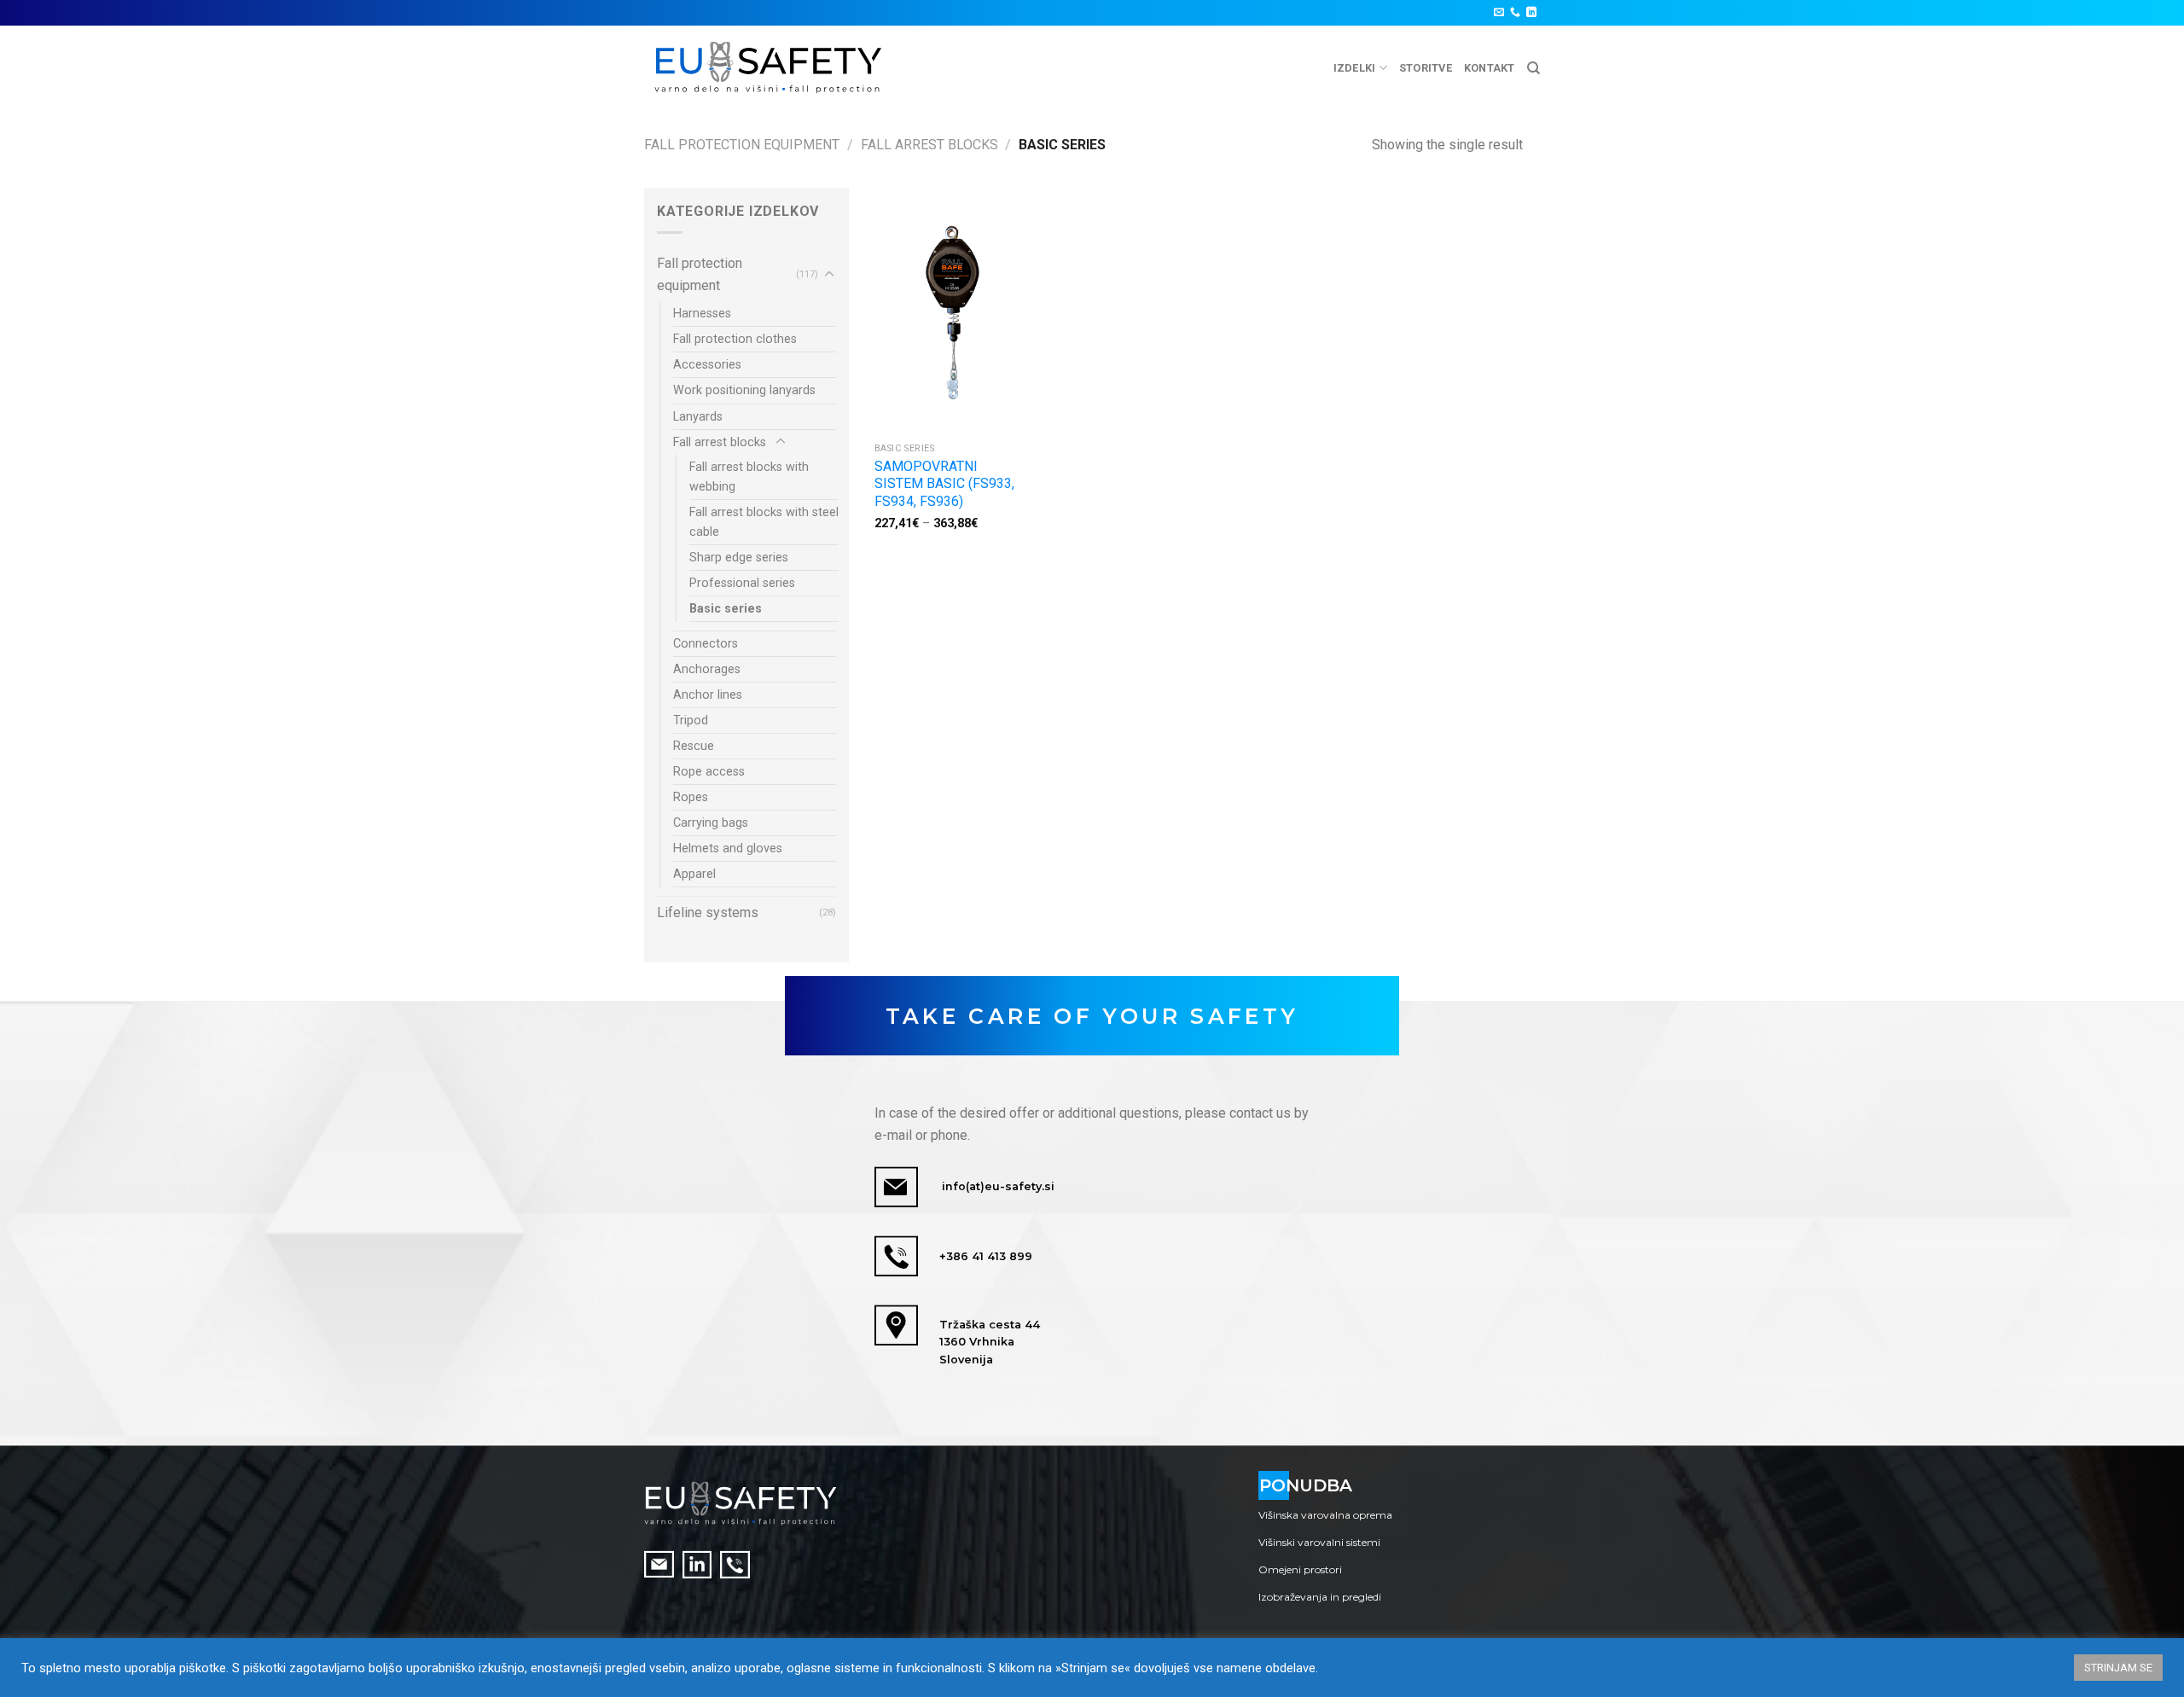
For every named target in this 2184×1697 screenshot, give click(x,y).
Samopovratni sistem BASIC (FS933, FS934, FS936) (944, 484)
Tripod (691, 721)
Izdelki (1355, 68)
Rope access (709, 772)
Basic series (726, 609)
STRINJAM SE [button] (2118, 1668)
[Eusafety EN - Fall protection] (769, 68)
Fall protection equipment (742, 145)
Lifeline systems (708, 912)
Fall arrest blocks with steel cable (764, 522)
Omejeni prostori (1300, 1569)
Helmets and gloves (728, 848)
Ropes (691, 797)
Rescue (694, 746)
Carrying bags (711, 823)
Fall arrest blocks (929, 145)
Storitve (1426, 68)
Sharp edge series (739, 558)
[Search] (1533, 68)
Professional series (742, 583)
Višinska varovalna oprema (1325, 1515)
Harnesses (702, 314)
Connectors (706, 644)
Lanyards (698, 417)
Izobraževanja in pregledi (1320, 1597)
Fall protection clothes (735, 339)
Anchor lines (708, 695)
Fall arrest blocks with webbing (749, 477)
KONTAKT (1490, 68)
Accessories (707, 365)
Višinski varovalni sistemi (1319, 1542)
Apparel (694, 874)
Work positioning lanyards (744, 390)
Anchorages (707, 669)
